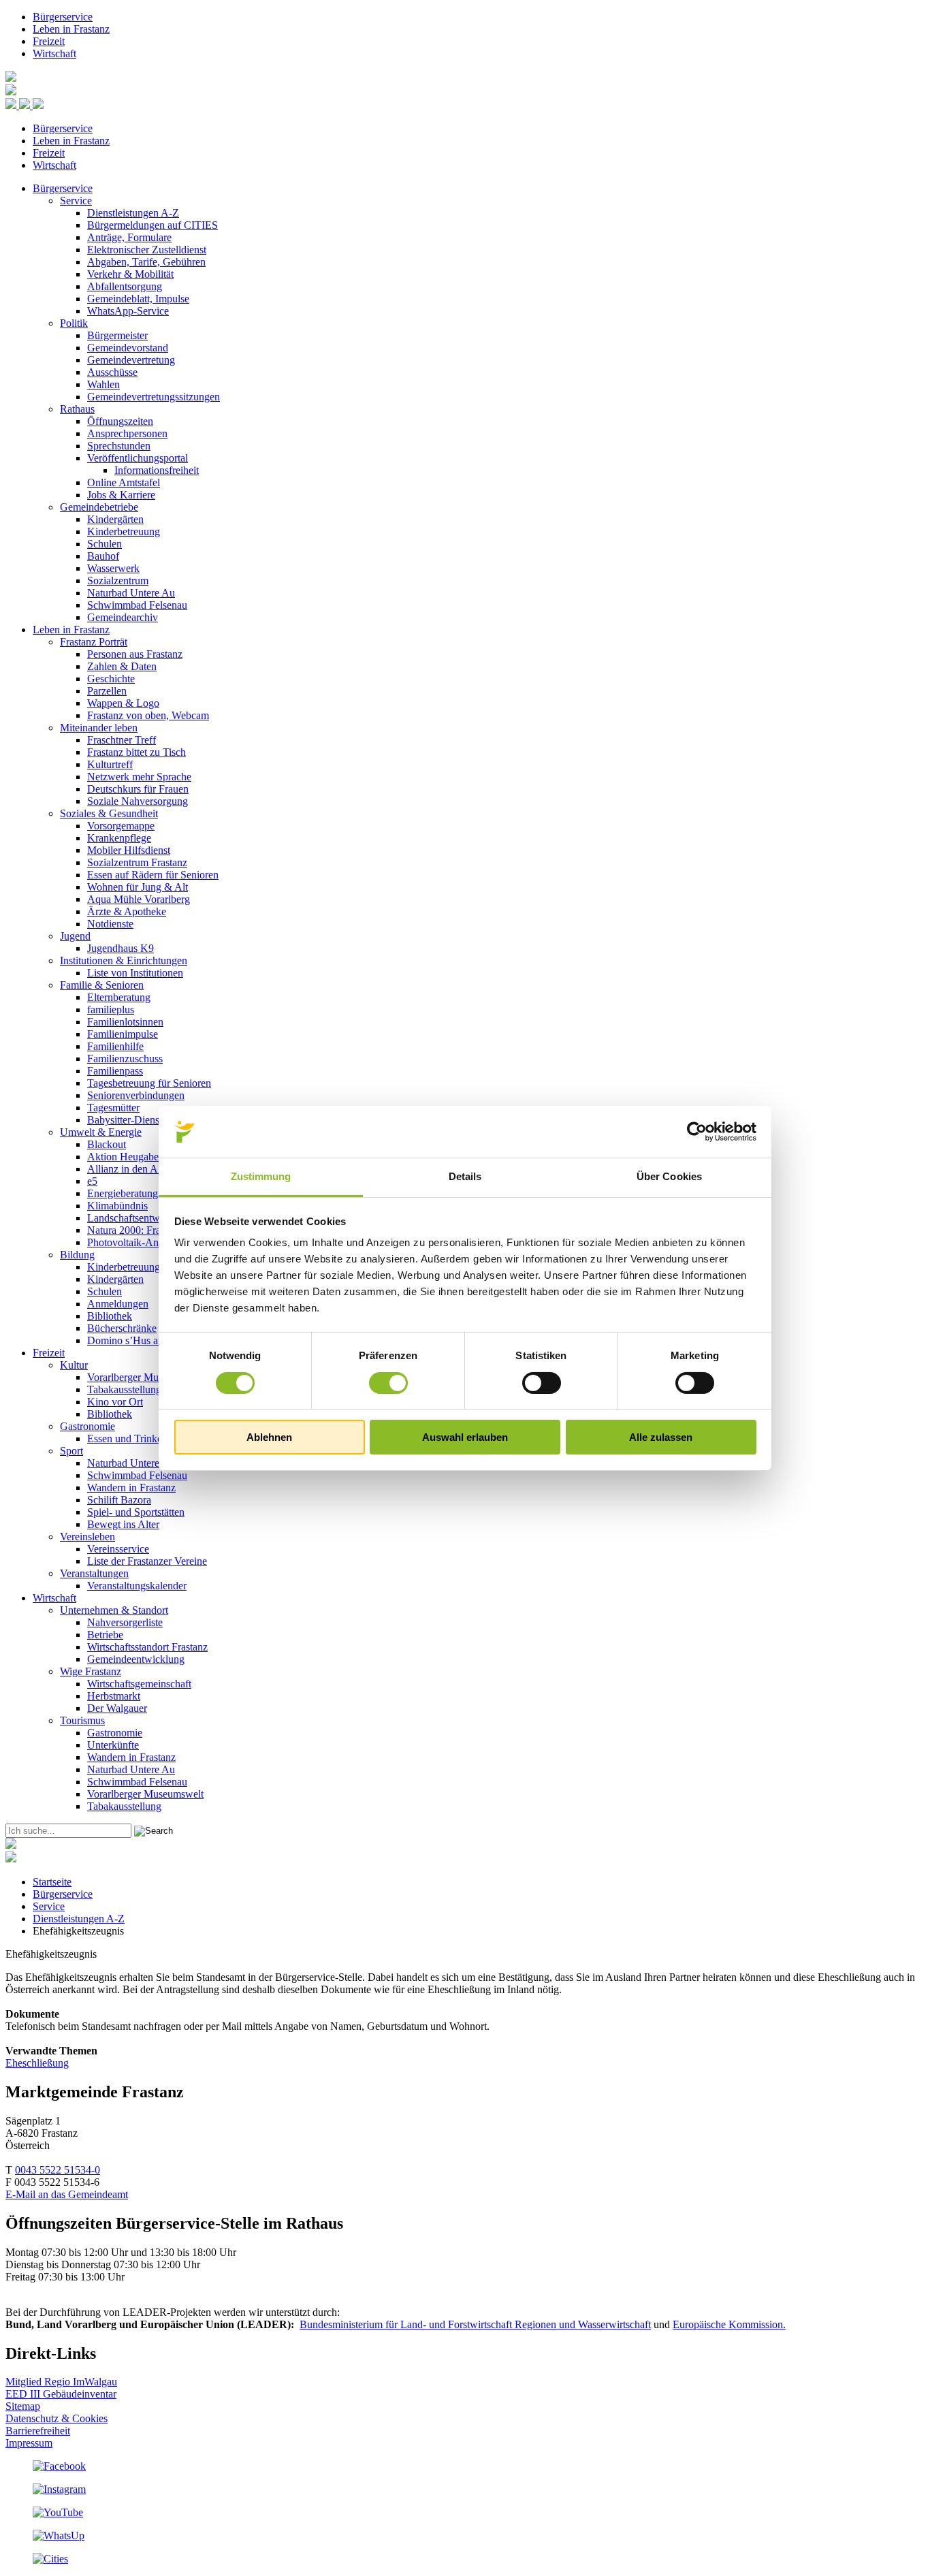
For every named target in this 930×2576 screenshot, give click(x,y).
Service (76, 201)
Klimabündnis (117, 1206)
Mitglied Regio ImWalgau (61, 2382)
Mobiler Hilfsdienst (129, 850)
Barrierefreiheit (38, 2431)
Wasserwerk (113, 568)
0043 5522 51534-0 (58, 2170)
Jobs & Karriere (121, 495)
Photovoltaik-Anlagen (134, 1242)
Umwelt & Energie (101, 1132)
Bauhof (103, 556)
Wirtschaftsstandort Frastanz (147, 1647)
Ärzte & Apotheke (127, 911)
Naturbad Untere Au (131, 593)
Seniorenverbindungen (136, 1095)
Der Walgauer (117, 1708)
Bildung (77, 1255)
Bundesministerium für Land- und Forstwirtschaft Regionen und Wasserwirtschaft (475, 2324)
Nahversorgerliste (125, 1622)
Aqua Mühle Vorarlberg (139, 899)
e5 (92, 1181)
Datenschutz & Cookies (57, 2418)
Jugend (75, 936)
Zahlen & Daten (122, 666)
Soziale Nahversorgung (138, 801)
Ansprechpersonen (127, 433)
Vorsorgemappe (121, 826)
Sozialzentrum (118, 581)
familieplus (111, 1009)
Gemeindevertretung (131, 360)
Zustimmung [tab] (261, 1176)
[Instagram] (59, 2489)
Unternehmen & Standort (114, 1610)
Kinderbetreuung (124, 531)
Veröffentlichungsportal (138, 458)
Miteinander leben (99, 728)
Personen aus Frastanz (135, 654)
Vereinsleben (87, 1537)
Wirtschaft (54, 53)
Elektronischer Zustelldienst (147, 250)
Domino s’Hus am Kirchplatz (150, 1340)
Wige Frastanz (91, 1671)
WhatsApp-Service (128, 311)
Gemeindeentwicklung (136, 1659)
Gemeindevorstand (128, 348)
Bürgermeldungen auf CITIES (153, 225)
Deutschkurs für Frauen (138, 789)
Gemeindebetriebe (99, 507)
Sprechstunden (119, 446)
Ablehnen (269, 1437)
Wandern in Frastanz (131, 1488)
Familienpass (115, 1071)
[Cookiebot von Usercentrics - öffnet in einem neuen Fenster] (697, 1132)
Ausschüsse (112, 372)
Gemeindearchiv (123, 617)
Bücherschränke (122, 1328)
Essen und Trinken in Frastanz (152, 1438)
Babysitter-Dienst (125, 1120)
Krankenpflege (119, 838)
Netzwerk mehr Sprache (139, 777)
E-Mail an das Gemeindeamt (67, 2194)
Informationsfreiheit (157, 470)
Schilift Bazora (119, 1500)
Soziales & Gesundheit (109, 813)
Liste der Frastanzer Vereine (147, 1561)
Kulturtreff (110, 764)
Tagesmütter (113, 1108)
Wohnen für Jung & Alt (138, 887)
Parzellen (107, 691)
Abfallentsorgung (125, 286)
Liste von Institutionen (135, 973)
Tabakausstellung (124, 1389)
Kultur (74, 1365)
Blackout (107, 1144)
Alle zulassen (661, 1437)
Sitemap (23, 2406)
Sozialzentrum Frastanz (137, 862)
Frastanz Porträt (94, 642)
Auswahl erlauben (465, 1437)
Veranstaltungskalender (137, 1586)
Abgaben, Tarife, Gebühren (146, 262)
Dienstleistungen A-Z (133, 213)
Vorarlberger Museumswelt (145, 1377)
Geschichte (111, 679)
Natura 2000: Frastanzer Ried (150, 1230)
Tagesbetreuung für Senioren (149, 1083)
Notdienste (110, 924)
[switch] (388, 1383)
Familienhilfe (115, 1046)
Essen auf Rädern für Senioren (153, 875)
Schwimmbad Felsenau (137, 605)
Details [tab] (465, 1176)
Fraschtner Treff (122, 740)
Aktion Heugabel (124, 1157)
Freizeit (49, 41)
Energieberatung (123, 1193)
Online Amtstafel (124, 482)
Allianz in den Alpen (132, 1169)
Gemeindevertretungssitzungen (154, 397)
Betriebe (105, 1635)
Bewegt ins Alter (123, 1524)
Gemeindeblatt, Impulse (138, 299)
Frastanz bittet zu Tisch (137, 752)
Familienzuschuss (125, 1059)
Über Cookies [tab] (669, 1176)
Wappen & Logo (123, 703)
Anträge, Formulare (129, 237)
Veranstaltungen (94, 1573)
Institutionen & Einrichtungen (124, 960)
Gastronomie (87, 1426)
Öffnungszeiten (120, 421)
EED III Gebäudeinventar (61, 2394)
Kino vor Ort (115, 1402)
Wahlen (103, 384)
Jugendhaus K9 (121, 948)
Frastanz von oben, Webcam (148, 715)
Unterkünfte (113, 1745)
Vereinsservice (118, 1549)
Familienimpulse (123, 1034)
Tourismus (82, 1720)
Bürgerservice (63, 17)
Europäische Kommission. (729, 2324)
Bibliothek (110, 1316)
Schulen (105, 544)
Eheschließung (37, 2063)
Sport (71, 1451)
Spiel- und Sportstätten (136, 1512)
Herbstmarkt (114, 1696)
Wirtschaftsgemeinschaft (139, 1684)
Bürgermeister (117, 335)
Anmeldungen (118, 1304)
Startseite (52, 1882)
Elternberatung (119, 997)
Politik (74, 323)
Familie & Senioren (102, 985)
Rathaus (77, 409)
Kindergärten (115, 519)
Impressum (29, 2443)
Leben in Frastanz (71, 29)
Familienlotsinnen (125, 1022)
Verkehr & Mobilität (130, 274)
